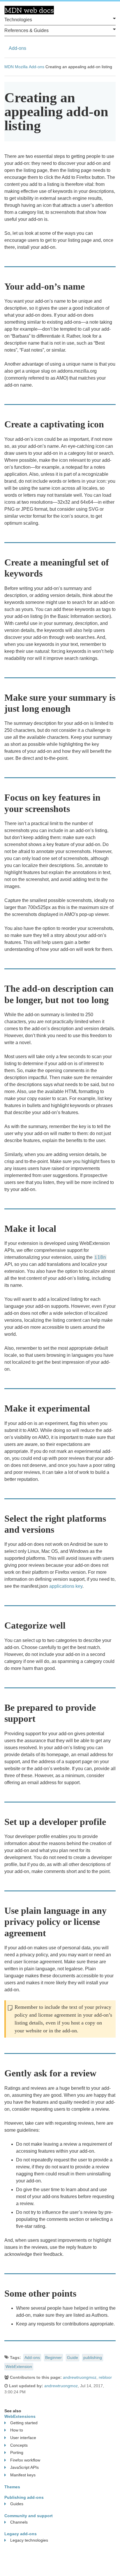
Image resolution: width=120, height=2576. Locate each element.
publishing (93, 2357)
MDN (9, 67)
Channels (19, 2522)
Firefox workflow (25, 2460)
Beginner (53, 2357)
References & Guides (27, 30)
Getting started (24, 2423)
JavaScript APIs (24, 2467)
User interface (23, 2438)
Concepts (19, 2445)
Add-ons (17, 48)
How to (17, 2430)
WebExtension (19, 2367)
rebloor (105, 2377)
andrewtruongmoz (80, 2377)
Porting (17, 2452)
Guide (73, 2357)
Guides (17, 2504)
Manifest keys (23, 2475)
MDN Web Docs (29, 10)
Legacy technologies (29, 2540)
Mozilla (21, 67)
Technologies (18, 20)
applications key (66, 1586)
